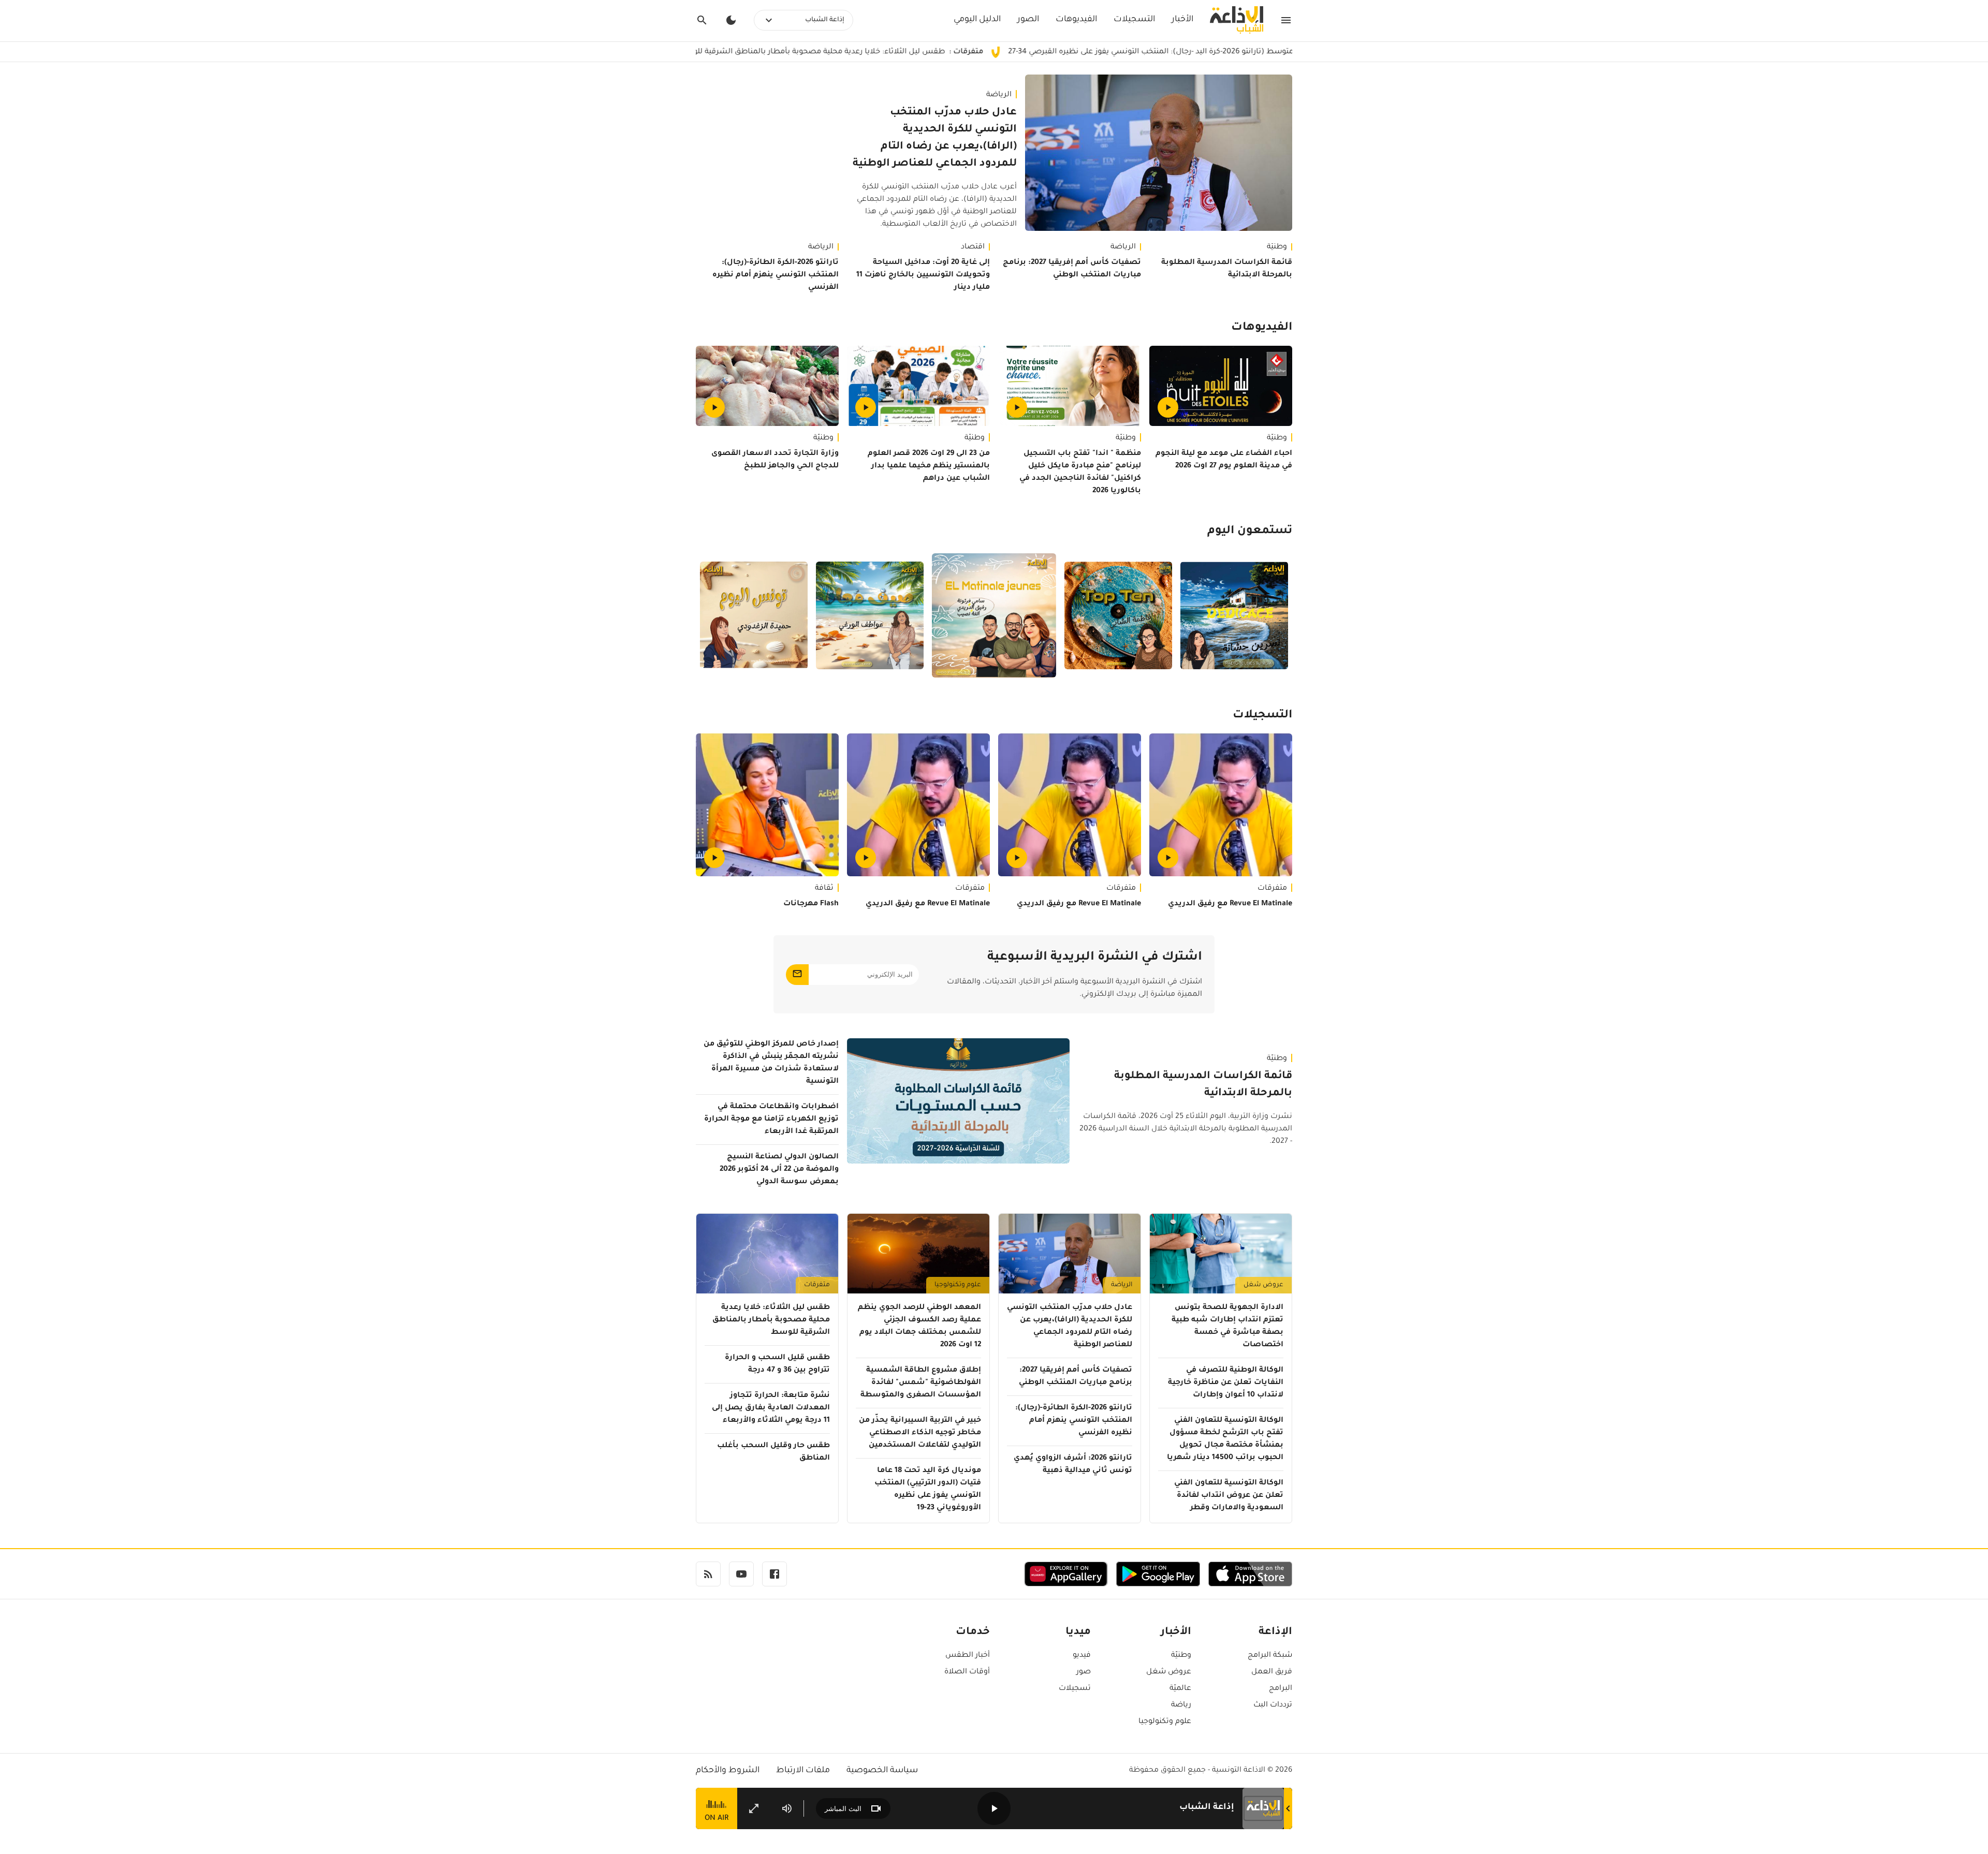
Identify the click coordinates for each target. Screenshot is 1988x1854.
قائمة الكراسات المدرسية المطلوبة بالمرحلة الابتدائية (1227, 269)
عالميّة (1180, 1689)
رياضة (1181, 1705)
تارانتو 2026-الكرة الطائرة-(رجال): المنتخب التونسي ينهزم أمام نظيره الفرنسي (776, 275)
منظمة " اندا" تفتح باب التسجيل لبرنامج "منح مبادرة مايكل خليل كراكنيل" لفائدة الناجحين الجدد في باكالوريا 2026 (1080, 473)
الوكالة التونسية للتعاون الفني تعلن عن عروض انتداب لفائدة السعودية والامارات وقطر (1229, 1496)
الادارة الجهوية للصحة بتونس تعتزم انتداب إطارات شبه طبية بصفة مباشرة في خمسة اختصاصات (1227, 1327)
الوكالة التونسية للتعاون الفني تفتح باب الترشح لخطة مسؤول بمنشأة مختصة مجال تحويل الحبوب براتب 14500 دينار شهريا (1225, 1439)
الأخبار (1182, 20)
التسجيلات (1134, 20)
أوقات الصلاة (967, 1672)
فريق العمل (1272, 1672)
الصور (1028, 20)
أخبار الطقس (968, 1656)
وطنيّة (1277, 247)
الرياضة (999, 95)
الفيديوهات (1076, 20)
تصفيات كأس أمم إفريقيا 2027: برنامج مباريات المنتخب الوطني (1072, 269)
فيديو (1082, 1656)
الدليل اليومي (977, 20)
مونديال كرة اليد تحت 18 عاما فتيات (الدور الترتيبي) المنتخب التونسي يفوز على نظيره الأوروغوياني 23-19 (928, 1490)
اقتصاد (973, 247)
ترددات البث (1273, 1705)
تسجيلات (1075, 1689)
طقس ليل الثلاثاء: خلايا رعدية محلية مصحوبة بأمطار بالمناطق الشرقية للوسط (922, 52)
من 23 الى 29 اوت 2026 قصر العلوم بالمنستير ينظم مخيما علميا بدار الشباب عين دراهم (929, 466)
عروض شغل (1263, 1285)
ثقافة (824, 889)
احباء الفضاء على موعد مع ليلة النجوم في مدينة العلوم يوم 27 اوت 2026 (1224, 460)
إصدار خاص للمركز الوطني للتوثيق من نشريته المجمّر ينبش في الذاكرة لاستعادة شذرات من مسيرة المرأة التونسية (771, 1063)
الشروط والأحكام (728, 1771)
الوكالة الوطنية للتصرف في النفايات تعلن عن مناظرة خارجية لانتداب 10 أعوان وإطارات (1226, 1383)
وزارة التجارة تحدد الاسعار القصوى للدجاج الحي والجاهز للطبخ (775, 460)
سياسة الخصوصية (882, 1771)
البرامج (1281, 1689)
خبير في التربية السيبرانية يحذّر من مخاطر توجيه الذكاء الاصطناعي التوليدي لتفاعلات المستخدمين (920, 1433)
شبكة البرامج (1270, 1656)
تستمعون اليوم (1250, 532)
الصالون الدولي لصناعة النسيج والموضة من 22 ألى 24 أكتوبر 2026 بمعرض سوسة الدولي (779, 1170)
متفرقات (1272, 889)
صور (1084, 1672)
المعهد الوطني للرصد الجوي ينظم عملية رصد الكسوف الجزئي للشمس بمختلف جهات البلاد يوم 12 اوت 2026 (919, 1327)
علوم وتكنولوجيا (958, 1285)
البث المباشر (843, 1809)
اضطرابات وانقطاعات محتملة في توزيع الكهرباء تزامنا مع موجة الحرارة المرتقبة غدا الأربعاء (771, 1120)
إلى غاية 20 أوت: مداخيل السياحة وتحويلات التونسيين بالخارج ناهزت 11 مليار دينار (923, 275)
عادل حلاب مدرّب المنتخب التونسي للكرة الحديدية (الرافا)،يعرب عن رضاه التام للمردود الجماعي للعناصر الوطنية (935, 138)
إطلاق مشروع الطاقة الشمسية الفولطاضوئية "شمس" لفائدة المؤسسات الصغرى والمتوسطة (921, 1383)
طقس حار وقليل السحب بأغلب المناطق (773, 1452)
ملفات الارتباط (803, 1771)
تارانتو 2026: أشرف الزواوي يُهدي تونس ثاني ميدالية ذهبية (1073, 1465)
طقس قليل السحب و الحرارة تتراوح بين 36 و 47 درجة (777, 1364)
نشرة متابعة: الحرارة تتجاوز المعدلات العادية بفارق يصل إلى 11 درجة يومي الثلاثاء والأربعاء (771, 1408)
